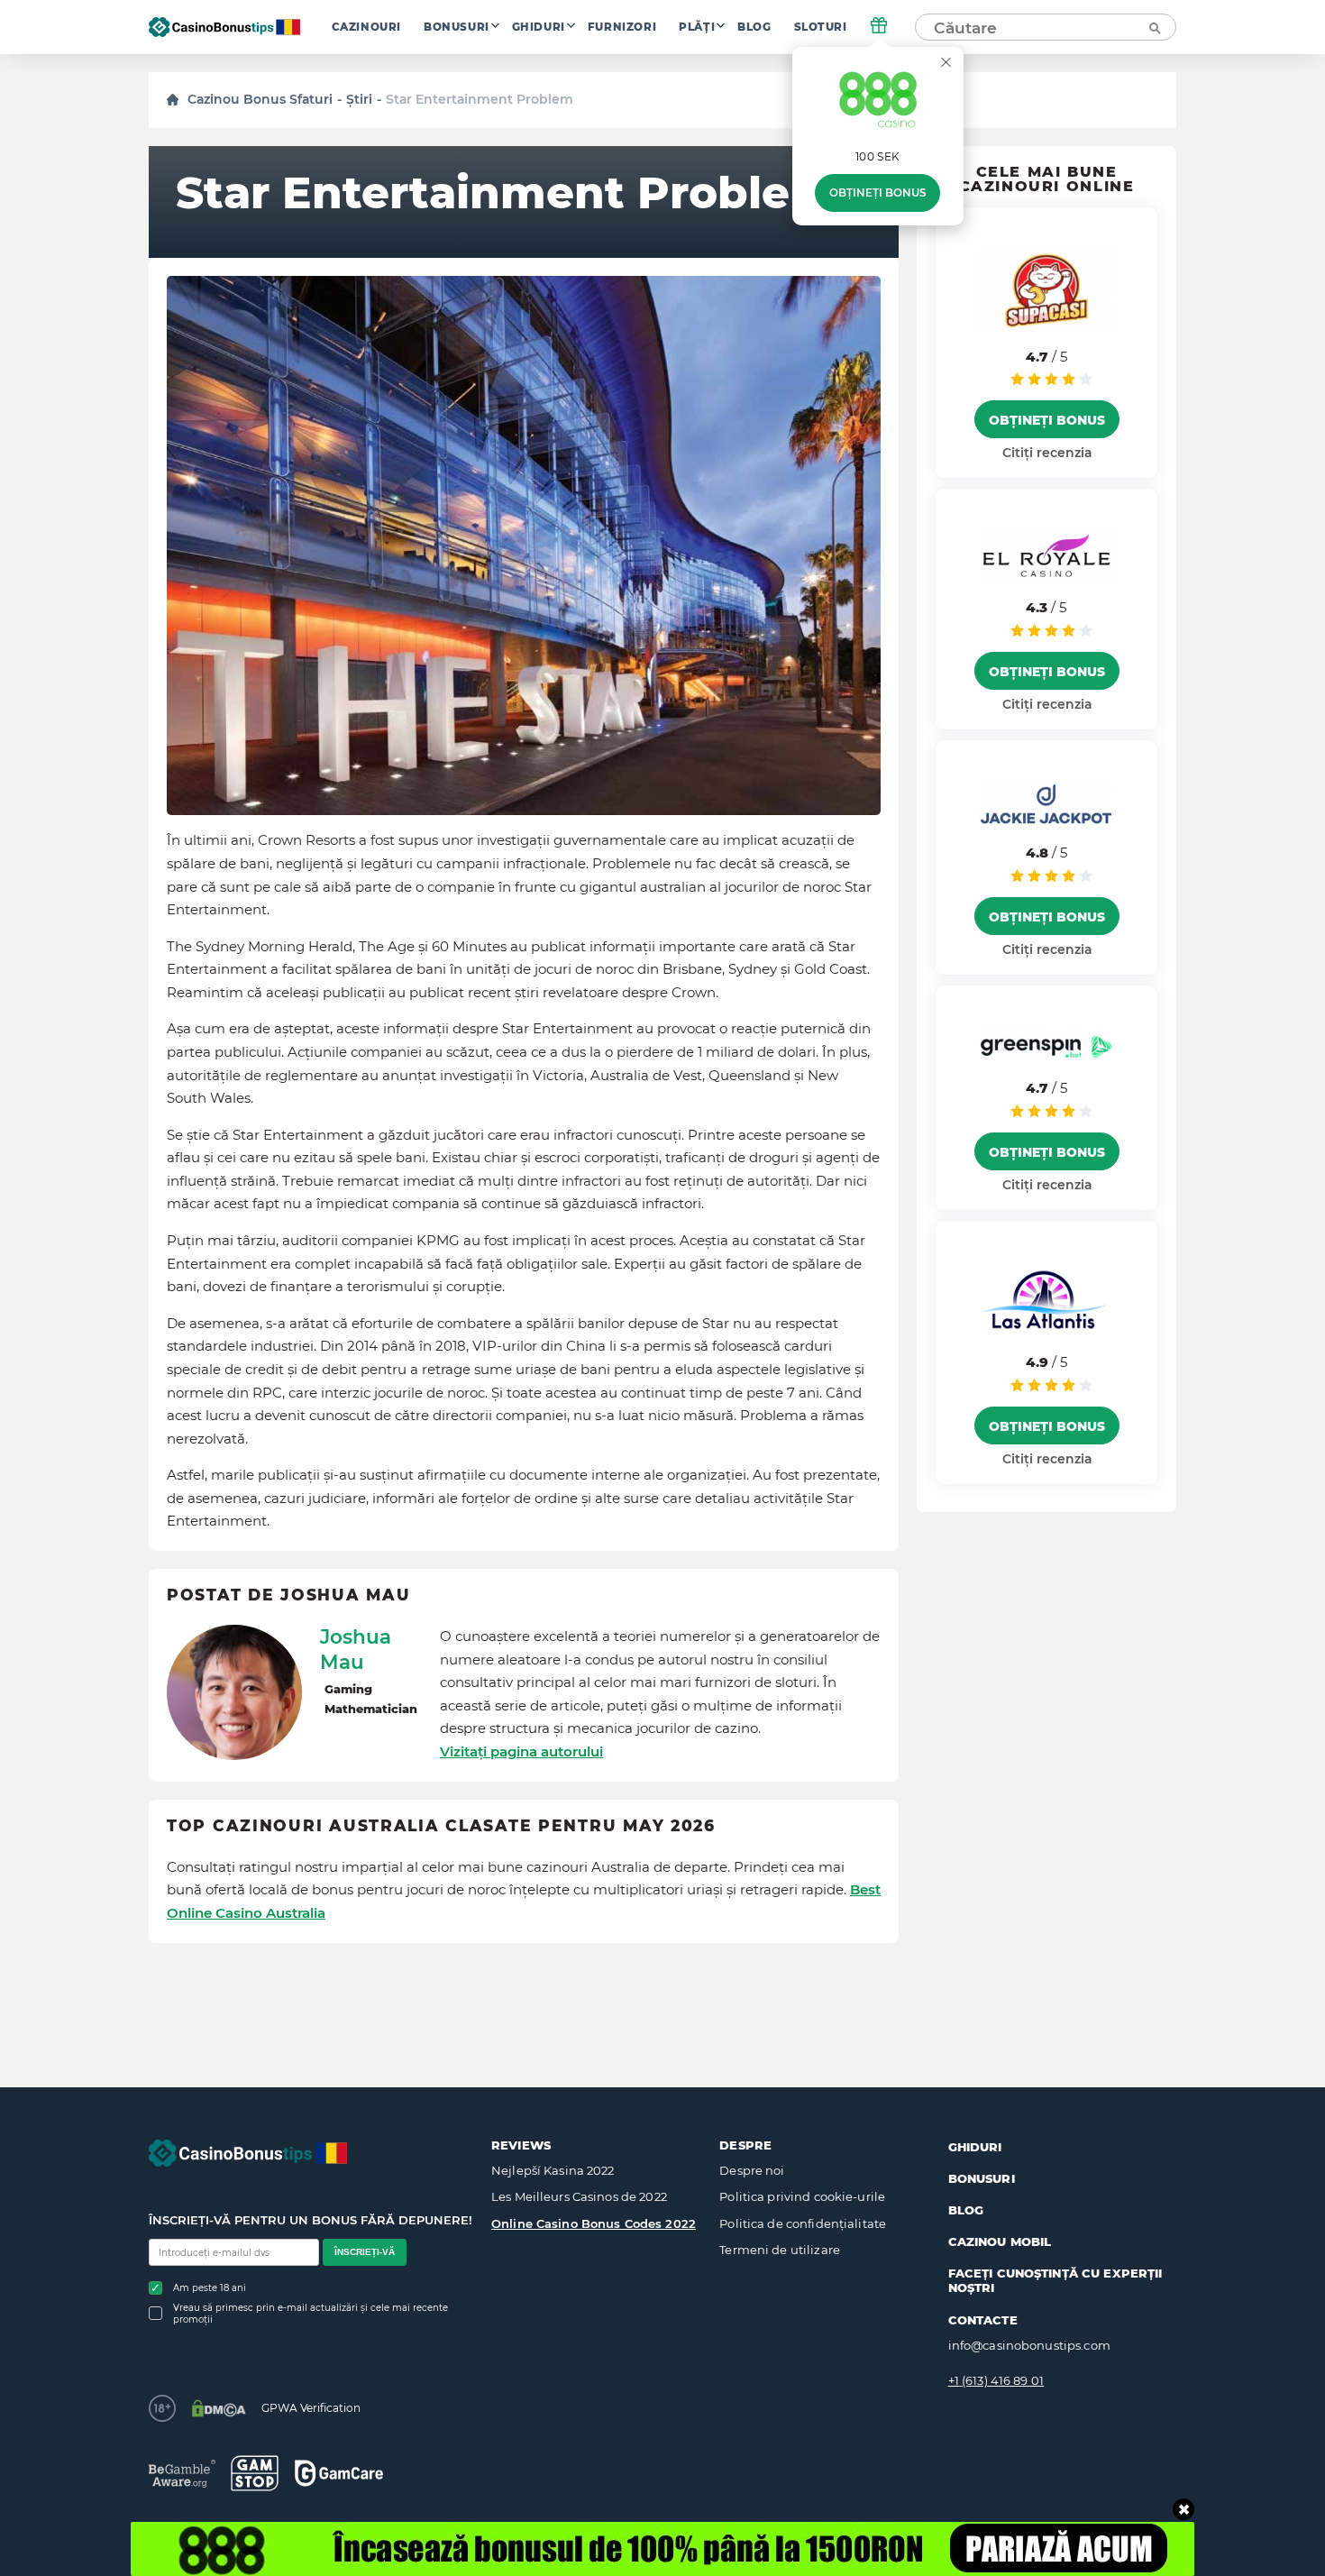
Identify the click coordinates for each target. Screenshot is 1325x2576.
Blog (754, 27)
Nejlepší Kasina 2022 (553, 2170)
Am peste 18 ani (210, 2288)
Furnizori (622, 27)
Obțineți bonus (877, 193)
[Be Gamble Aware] (182, 2474)
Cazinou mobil (1000, 2241)
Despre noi (752, 2170)
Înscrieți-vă (365, 2252)
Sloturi (821, 27)
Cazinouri (366, 27)
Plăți (697, 27)
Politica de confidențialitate (803, 2223)
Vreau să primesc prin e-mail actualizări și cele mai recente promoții (311, 2314)
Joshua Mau (356, 1649)
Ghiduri (539, 27)
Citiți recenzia (1047, 453)
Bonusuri (457, 27)
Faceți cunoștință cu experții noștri (1055, 2280)
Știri (359, 99)
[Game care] (339, 2473)
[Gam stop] (255, 2473)
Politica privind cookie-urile (802, 2196)
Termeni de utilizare (780, 2250)
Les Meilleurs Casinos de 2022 (579, 2196)
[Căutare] (1154, 27)
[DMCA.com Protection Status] (219, 2408)
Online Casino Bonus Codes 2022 (594, 2223)
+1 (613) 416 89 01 (996, 2380)
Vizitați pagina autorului (521, 1751)
